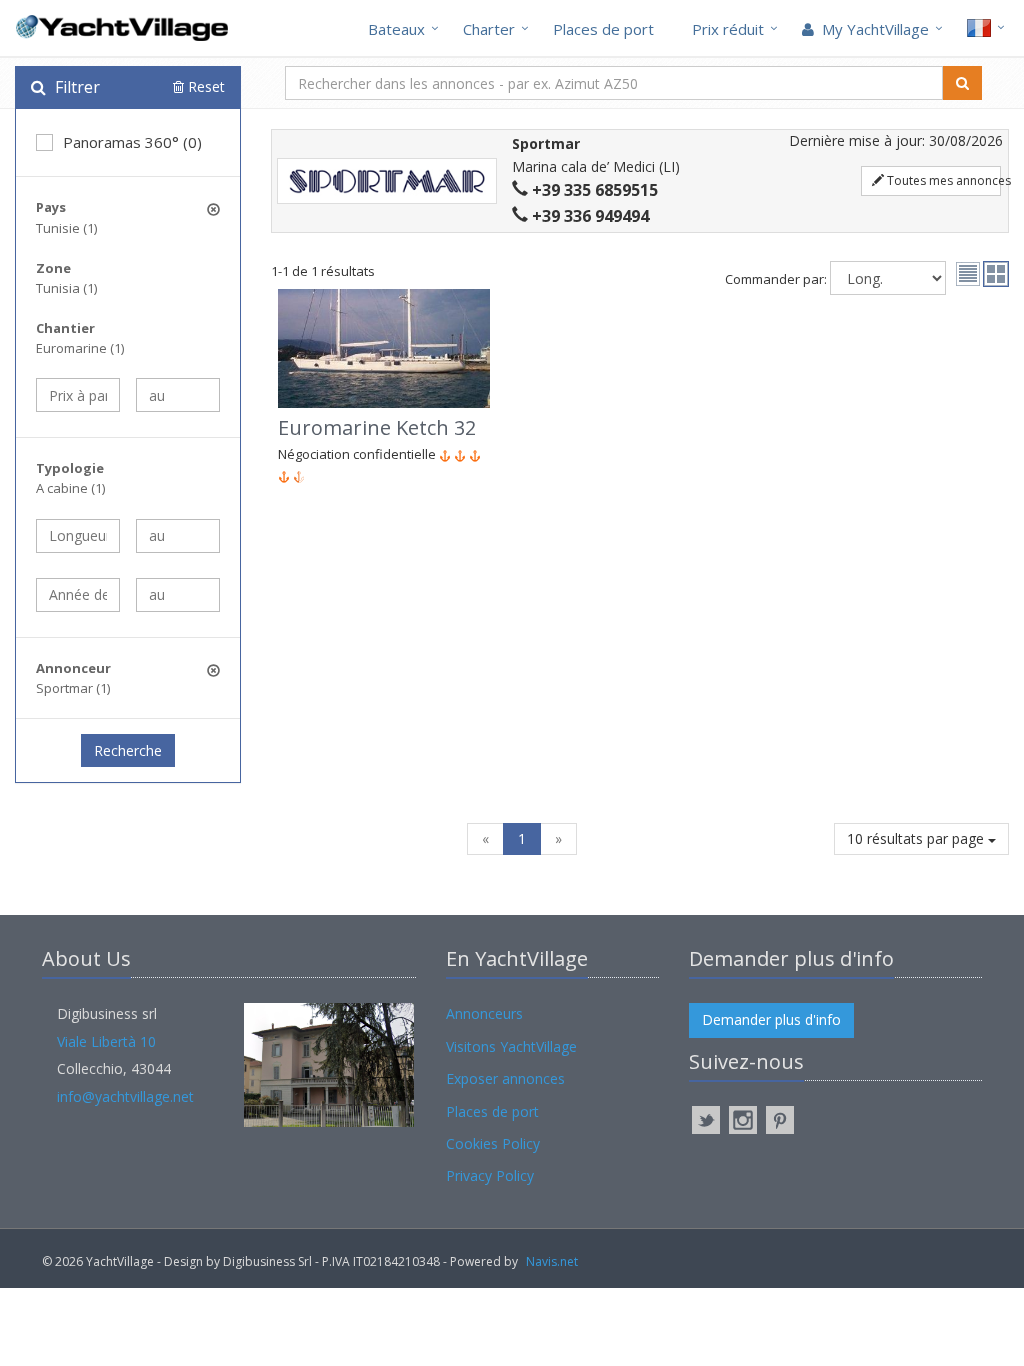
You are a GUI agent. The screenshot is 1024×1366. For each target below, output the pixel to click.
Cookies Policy (493, 1143)
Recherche (128, 750)
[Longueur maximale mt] (178, 536)
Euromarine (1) (80, 348)
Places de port (603, 29)
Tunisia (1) (66, 288)
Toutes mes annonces (942, 180)
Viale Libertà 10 (106, 1041)
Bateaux (396, 29)
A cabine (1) (70, 488)
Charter (489, 29)
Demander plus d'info (771, 1019)
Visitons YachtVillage (511, 1046)
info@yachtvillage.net (125, 1096)
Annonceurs (484, 1013)
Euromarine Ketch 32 (377, 427)
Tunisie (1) (66, 228)
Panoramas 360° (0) (132, 142)
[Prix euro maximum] (178, 395)
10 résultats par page (917, 838)
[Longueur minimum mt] (78, 536)
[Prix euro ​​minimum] (78, 395)
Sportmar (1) (73, 688)
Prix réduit (728, 29)
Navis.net (552, 1261)
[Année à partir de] (78, 595)
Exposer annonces (505, 1078)
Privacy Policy (490, 1175)
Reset (204, 86)
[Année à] (178, 595)
